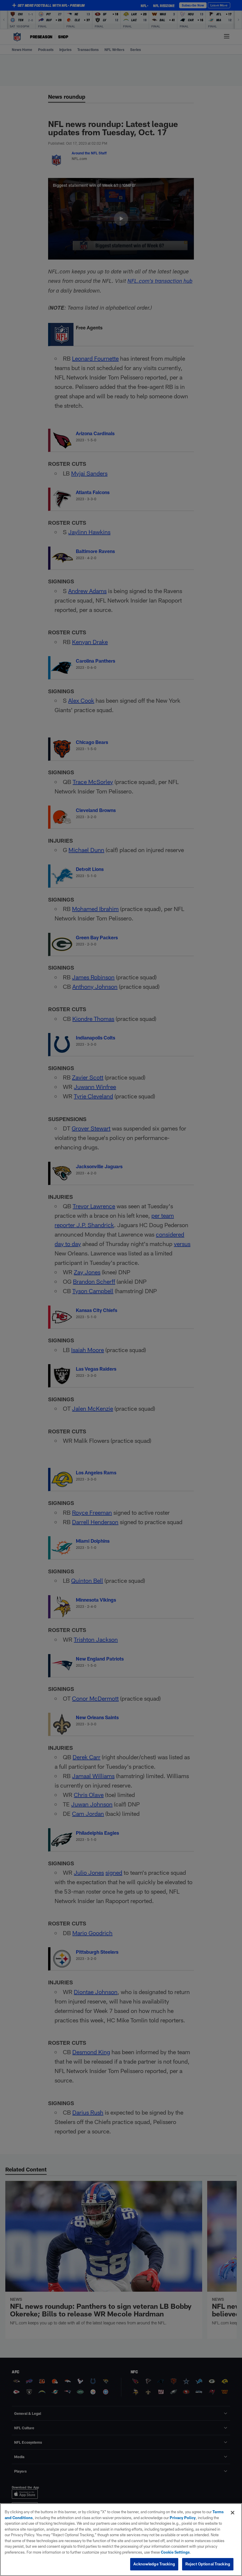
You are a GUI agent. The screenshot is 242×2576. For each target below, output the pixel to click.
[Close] (233, 2513)
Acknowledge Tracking (154, 2564)
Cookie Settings (175, 2552)
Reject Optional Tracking (208, 2564)
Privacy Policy (183, 2518)
